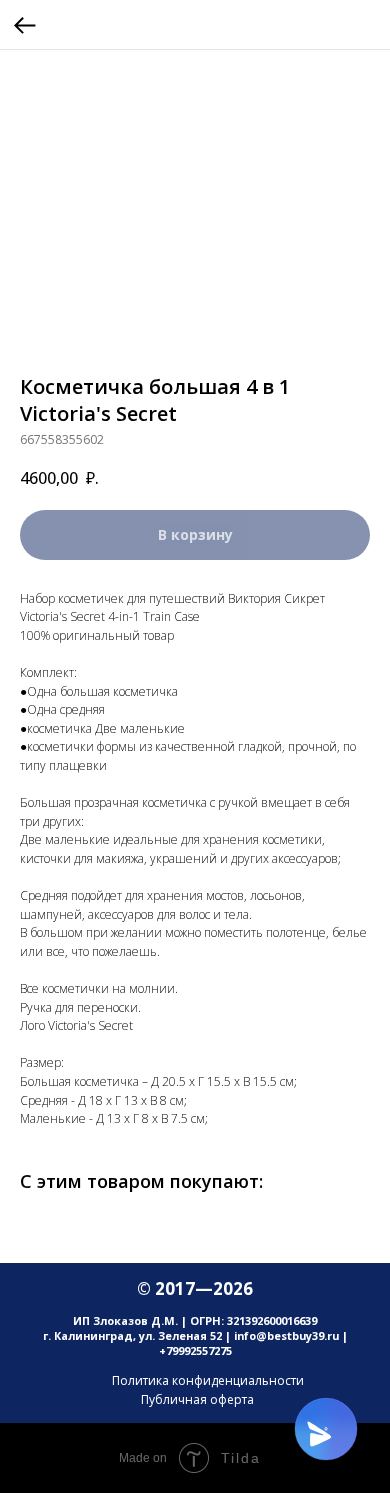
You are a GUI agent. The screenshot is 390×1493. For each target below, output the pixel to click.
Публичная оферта (197, 1399)
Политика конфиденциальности (208, 1380)
